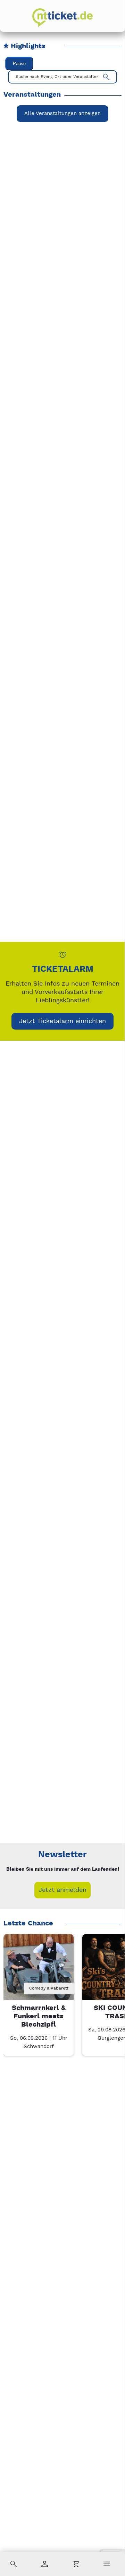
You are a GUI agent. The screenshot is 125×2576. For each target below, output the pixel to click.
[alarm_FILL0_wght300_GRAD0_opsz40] (63, 955)
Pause (19, 64)
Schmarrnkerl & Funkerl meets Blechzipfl (39, 2016)
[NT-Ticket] (62, 18)
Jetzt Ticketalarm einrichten (62, 1021)
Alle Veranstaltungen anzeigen (62, 113)
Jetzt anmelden (62, 1890)
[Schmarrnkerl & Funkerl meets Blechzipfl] (38, 1969)
